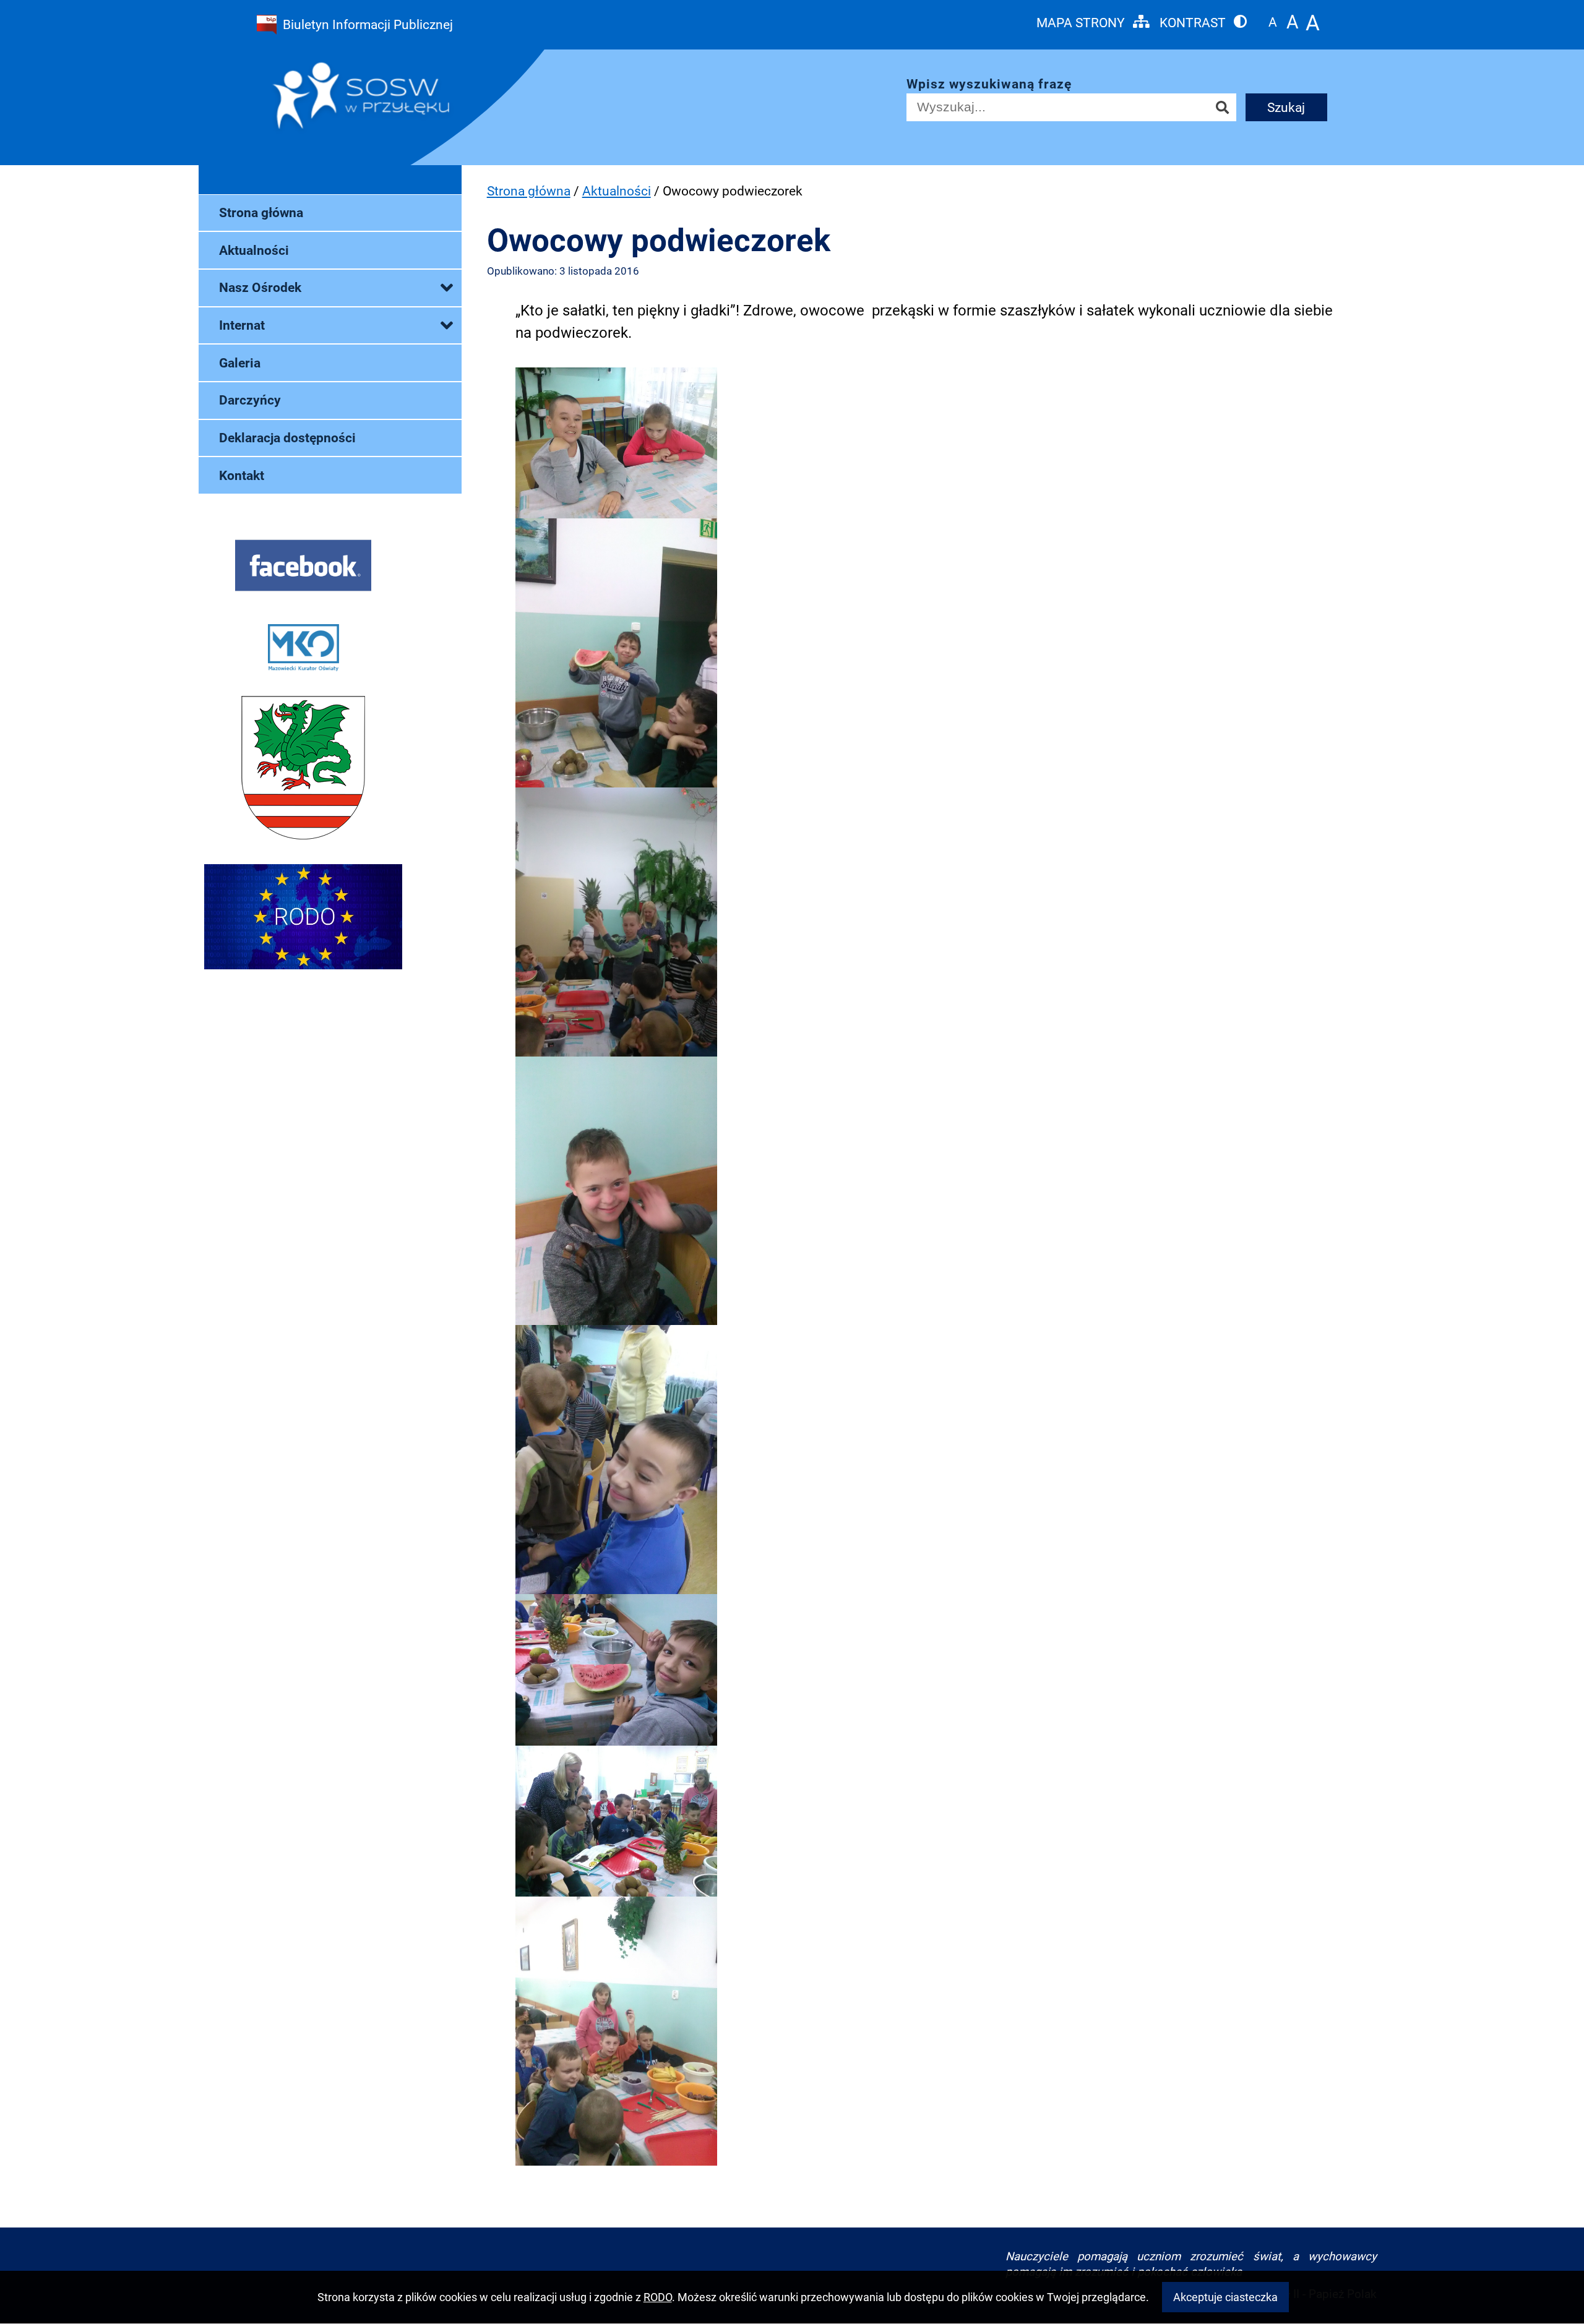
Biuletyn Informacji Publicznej (368, 24)
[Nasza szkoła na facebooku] (303, 568)
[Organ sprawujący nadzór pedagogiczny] (303, 651)
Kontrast (1194, 22)
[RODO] (303, 920)
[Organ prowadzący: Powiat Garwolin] (303, 771)
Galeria (240, 363)
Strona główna (261, 212)
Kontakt (242, 475)
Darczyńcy (250, 400)
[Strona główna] (388, 99)
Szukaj (1286, 107)
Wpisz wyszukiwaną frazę (989, 84)
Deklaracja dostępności (287, 438)
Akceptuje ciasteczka (1225, 2297)
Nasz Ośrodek (260, 287)
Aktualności (254, 250)
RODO (658, 2297)
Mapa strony (1082, 22)
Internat (242, 325)
